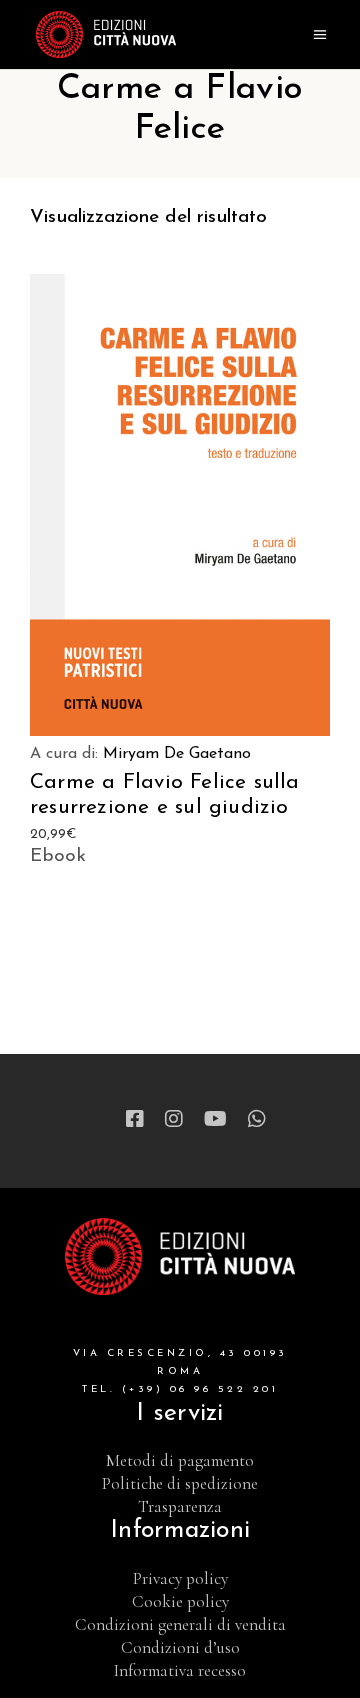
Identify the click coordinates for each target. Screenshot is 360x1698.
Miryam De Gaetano (177, 754)
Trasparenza (180, 1506)
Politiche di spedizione (180, 1483)
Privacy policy (180, 1578)
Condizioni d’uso (180, 1647)
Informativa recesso (180, 1670)
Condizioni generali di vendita (180, 1624)
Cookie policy (180, 1601)
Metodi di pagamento (180, 1460)
